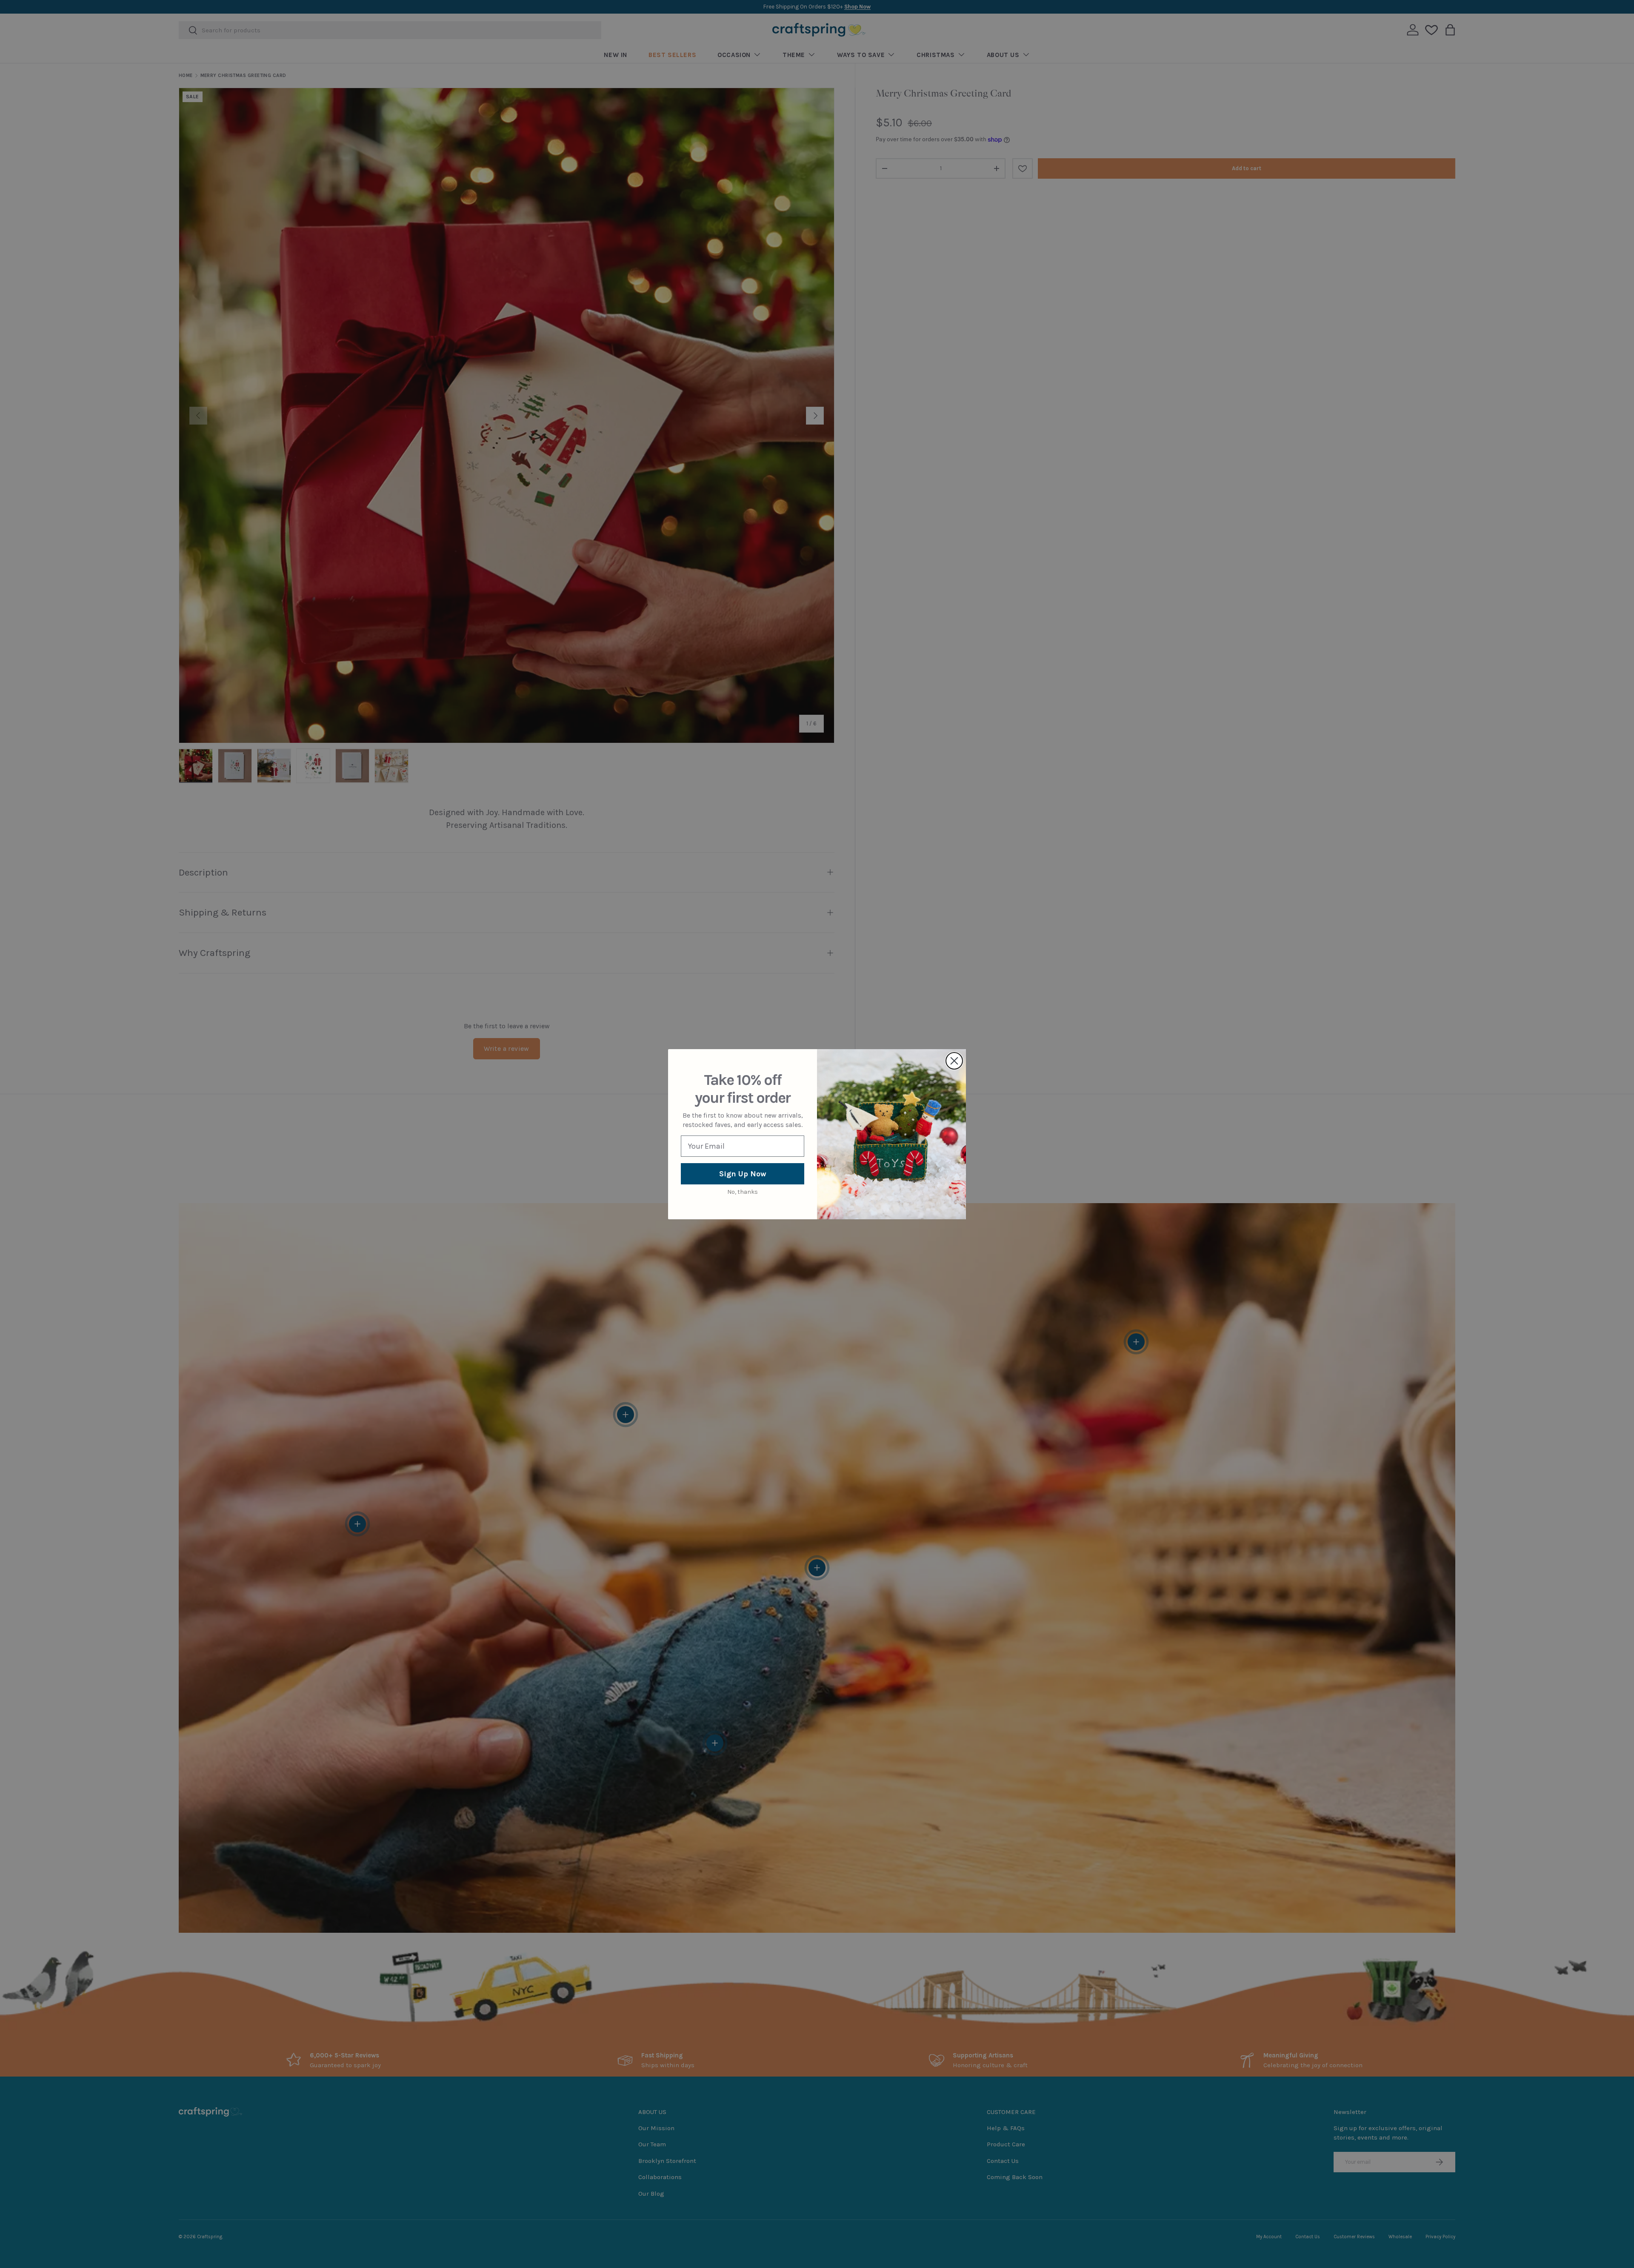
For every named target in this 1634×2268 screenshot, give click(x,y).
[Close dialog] (954, 1061)
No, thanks (743, 1192)
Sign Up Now (743, 1174)
